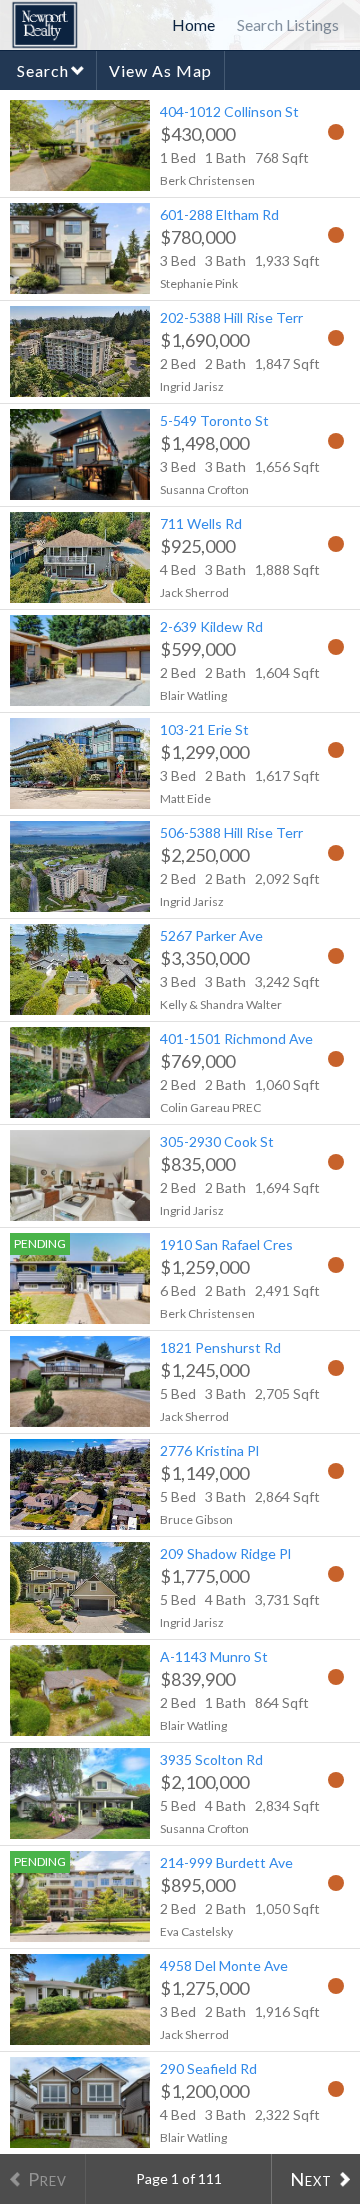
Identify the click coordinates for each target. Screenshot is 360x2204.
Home (193, 24)
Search (43, 70)
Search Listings (288, 24)
